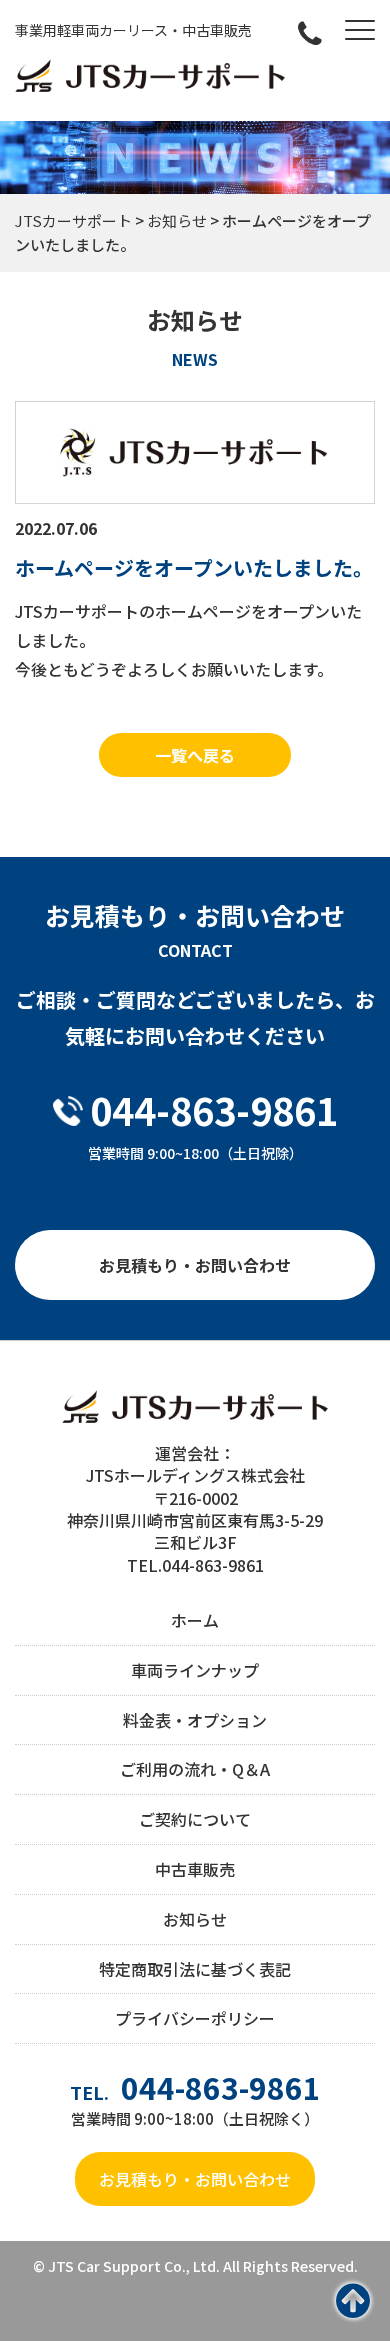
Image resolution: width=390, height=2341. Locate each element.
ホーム (195, 1620)
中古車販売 (195, 1869)
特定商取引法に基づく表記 (195, 1969)
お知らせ (195, 1919)
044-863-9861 (214, 1109)
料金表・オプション (195, 1720)
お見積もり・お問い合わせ (195, 1265)
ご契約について (195, 1819)
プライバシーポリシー (195, 2018)
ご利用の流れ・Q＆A (195, 1769)
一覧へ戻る (195, 755)
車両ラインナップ (195, 1670)
